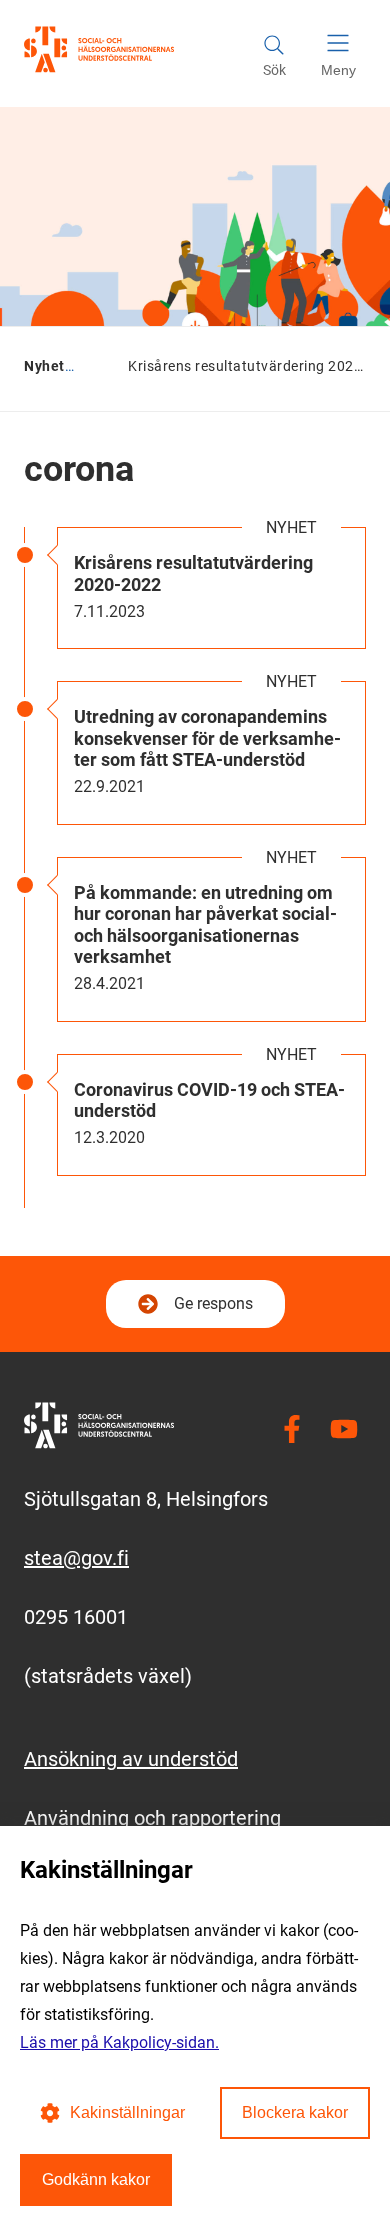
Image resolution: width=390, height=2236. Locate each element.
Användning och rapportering (152, 1818)
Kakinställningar (127, 2112)
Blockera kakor (295, 2112)
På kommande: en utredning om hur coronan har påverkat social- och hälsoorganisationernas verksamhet (205, 925)
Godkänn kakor (96, 2179)
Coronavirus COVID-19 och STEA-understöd (209, 1100)
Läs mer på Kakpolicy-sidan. (119, 2042)
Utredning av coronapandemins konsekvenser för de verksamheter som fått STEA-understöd (207, 738)
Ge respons (213, 1303)
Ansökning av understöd (131, 1759)
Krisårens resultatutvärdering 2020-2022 (193, 573)
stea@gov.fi (76, 1558)
